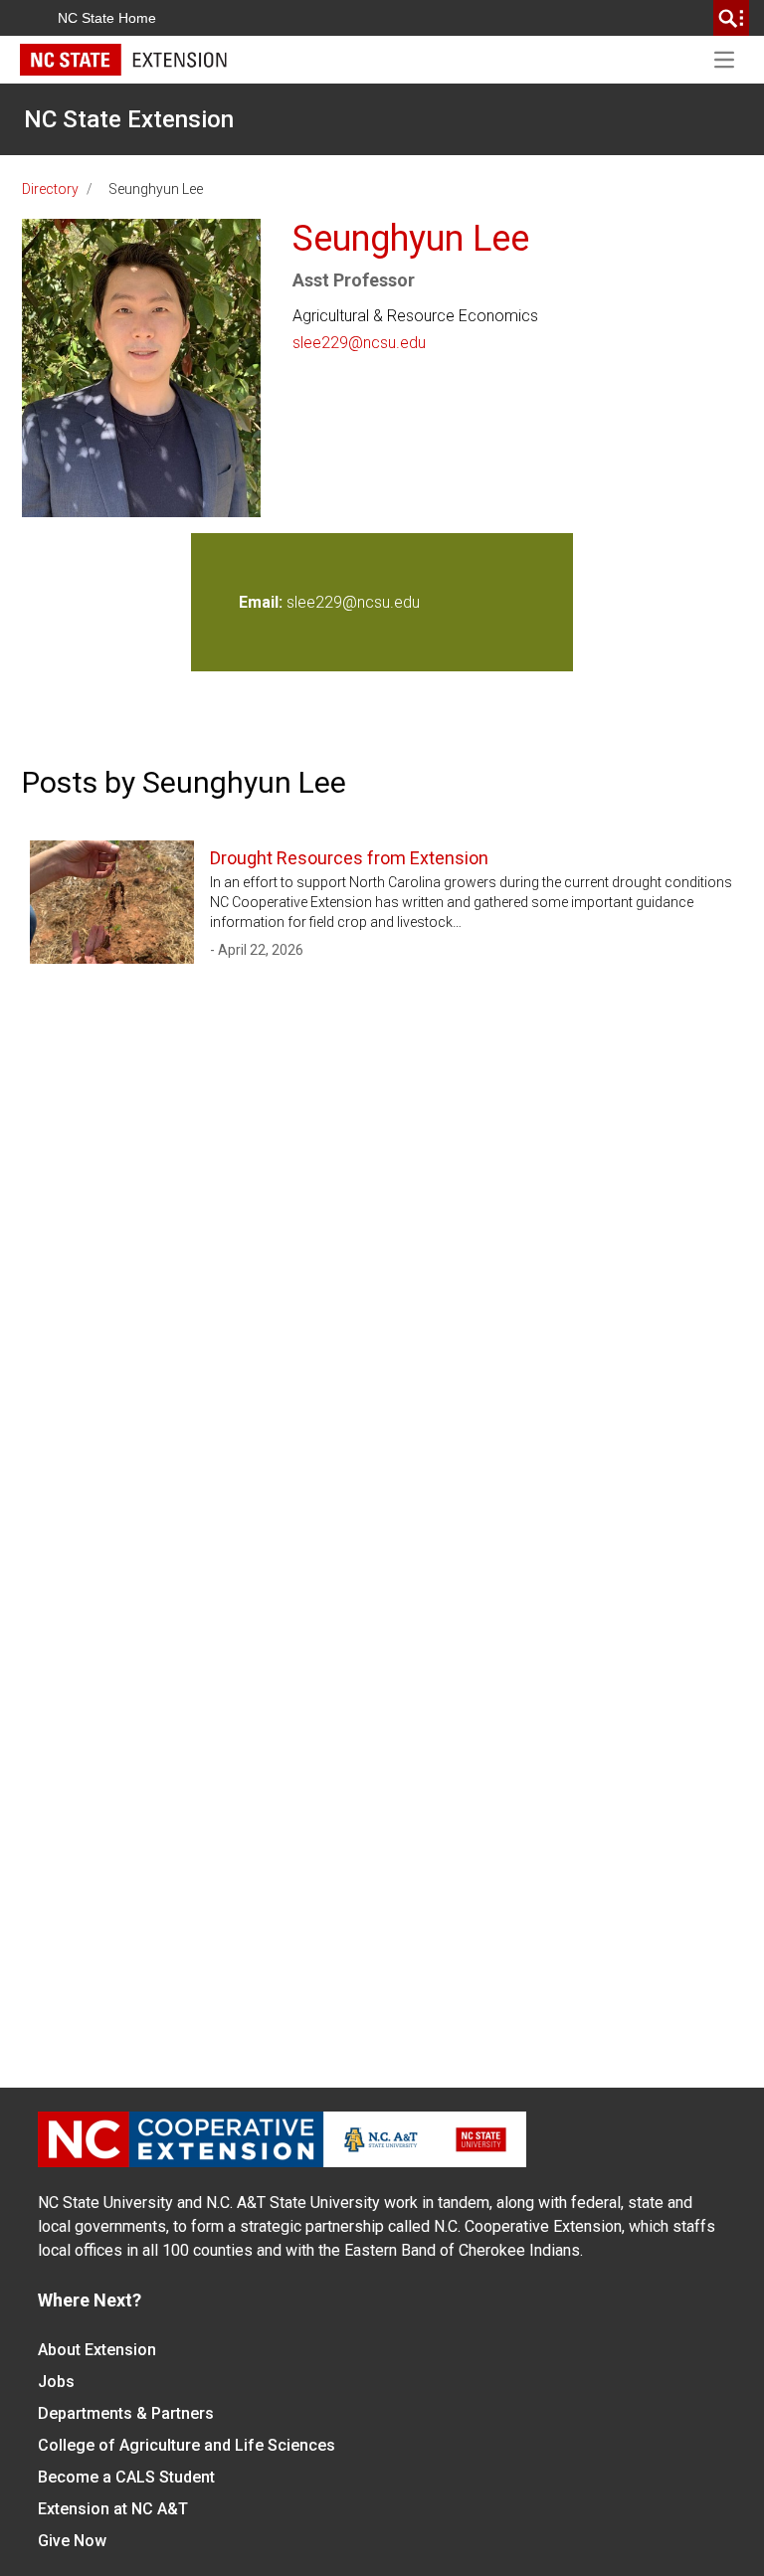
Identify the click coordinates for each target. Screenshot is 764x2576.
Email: (263, 602)
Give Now (72, 2541)
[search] (731, 18)
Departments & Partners (126, 2413)
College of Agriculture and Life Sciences (187, 2445)
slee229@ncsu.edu (359, 343)
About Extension (97, 2350)
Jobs (56, 2382)
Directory (50, 189)
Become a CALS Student (126, 2477)
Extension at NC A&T (113, 2509)
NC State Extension (129, 119)
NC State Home (107, 18)
